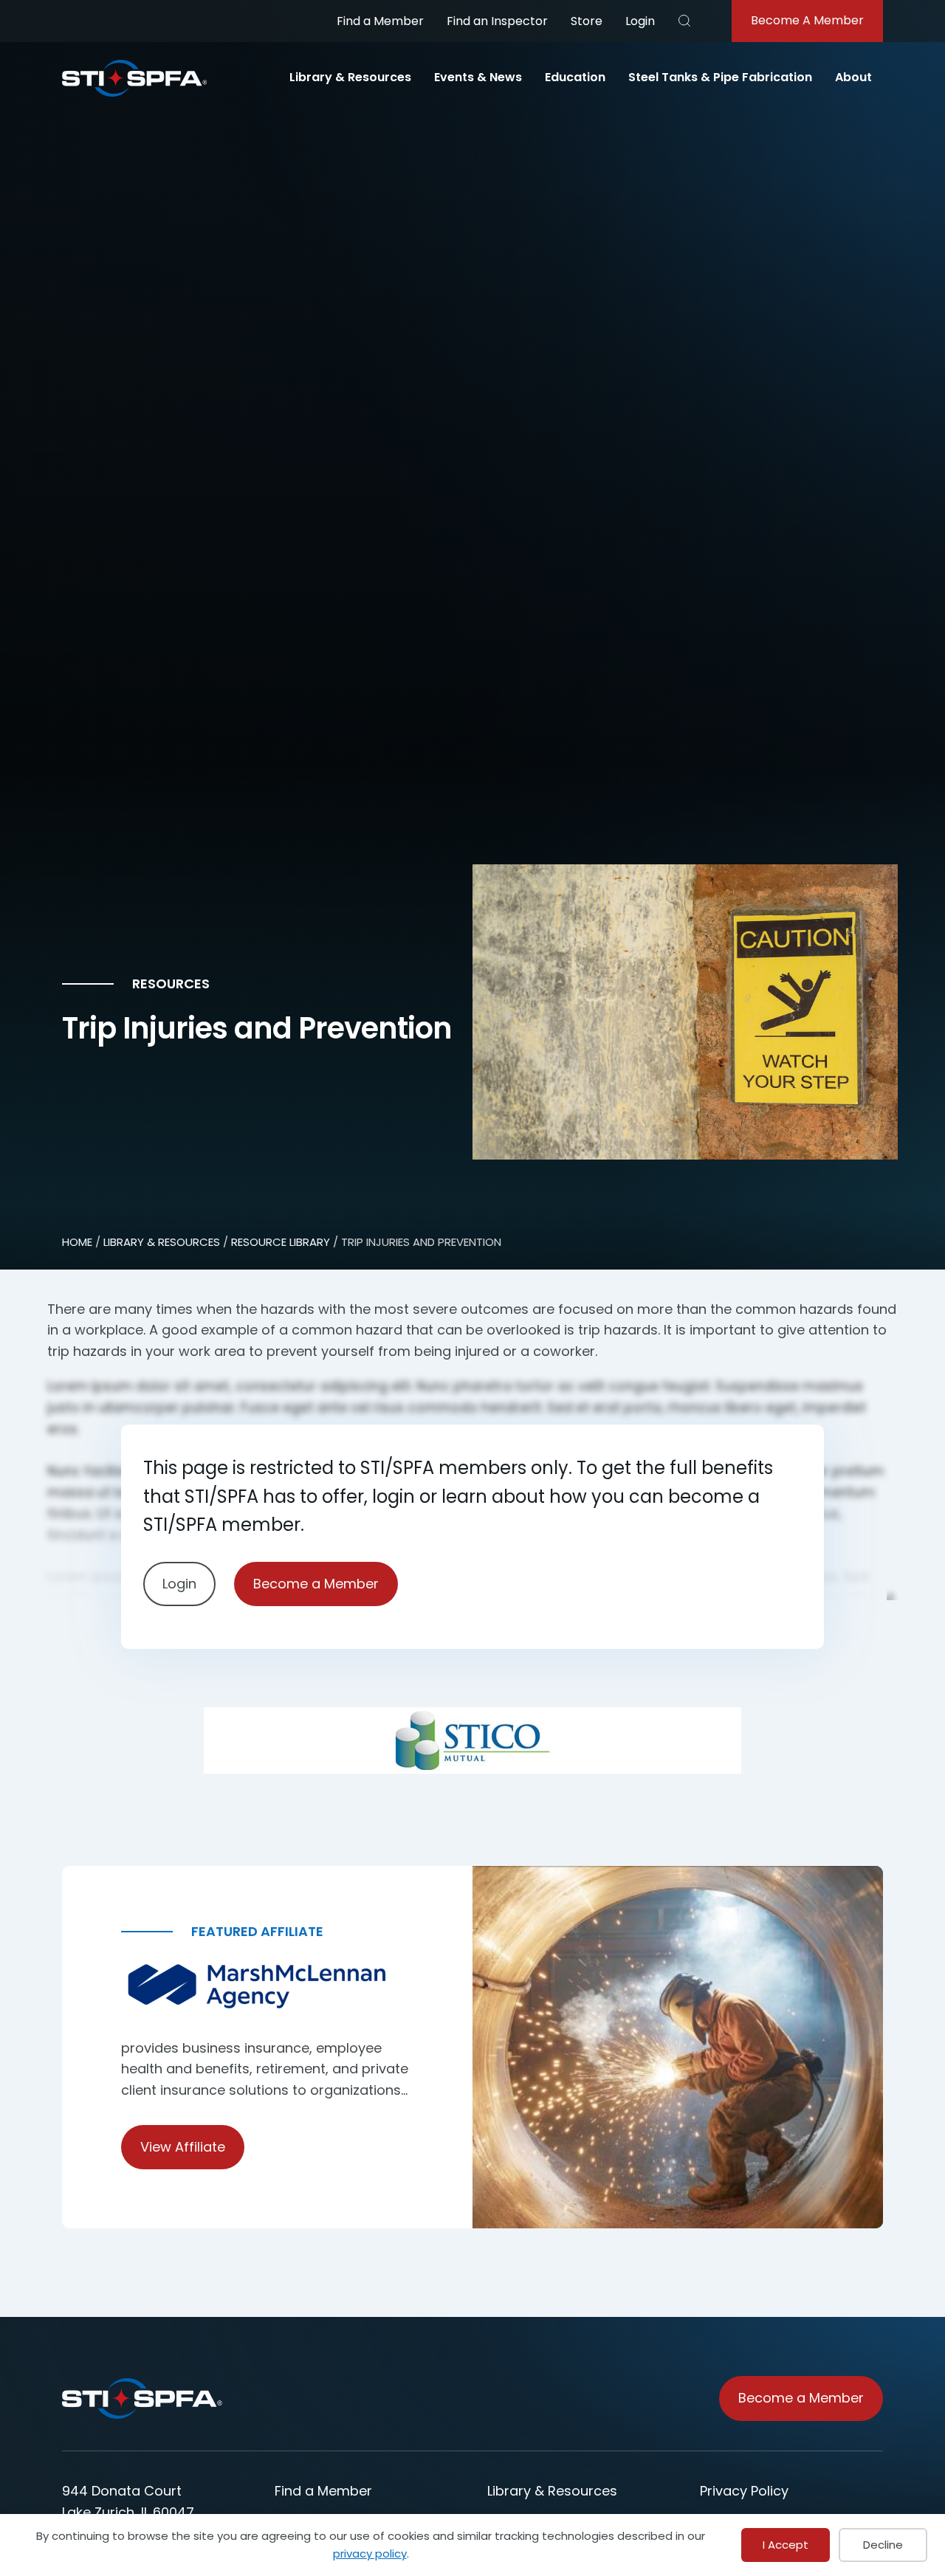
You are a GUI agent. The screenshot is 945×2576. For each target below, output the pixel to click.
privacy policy (370, 2553)
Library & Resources (162, 1242)
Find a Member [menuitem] (380, 21)
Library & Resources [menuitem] (350, 77)
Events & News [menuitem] (478, 77)
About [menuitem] (853, 77)
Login (640, 21)
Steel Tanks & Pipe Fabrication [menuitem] (720, 77)
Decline (883, 2545)
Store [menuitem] (587, 21)
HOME (77, 1242)
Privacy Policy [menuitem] (744, 2491)
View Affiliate (183, 2147)
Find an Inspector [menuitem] (497, 21)
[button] (684, 21)
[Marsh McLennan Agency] (267, 1987)
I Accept (786, 2545)
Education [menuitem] (575, 77)
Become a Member (316, 1583)
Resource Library (281, 1242)
